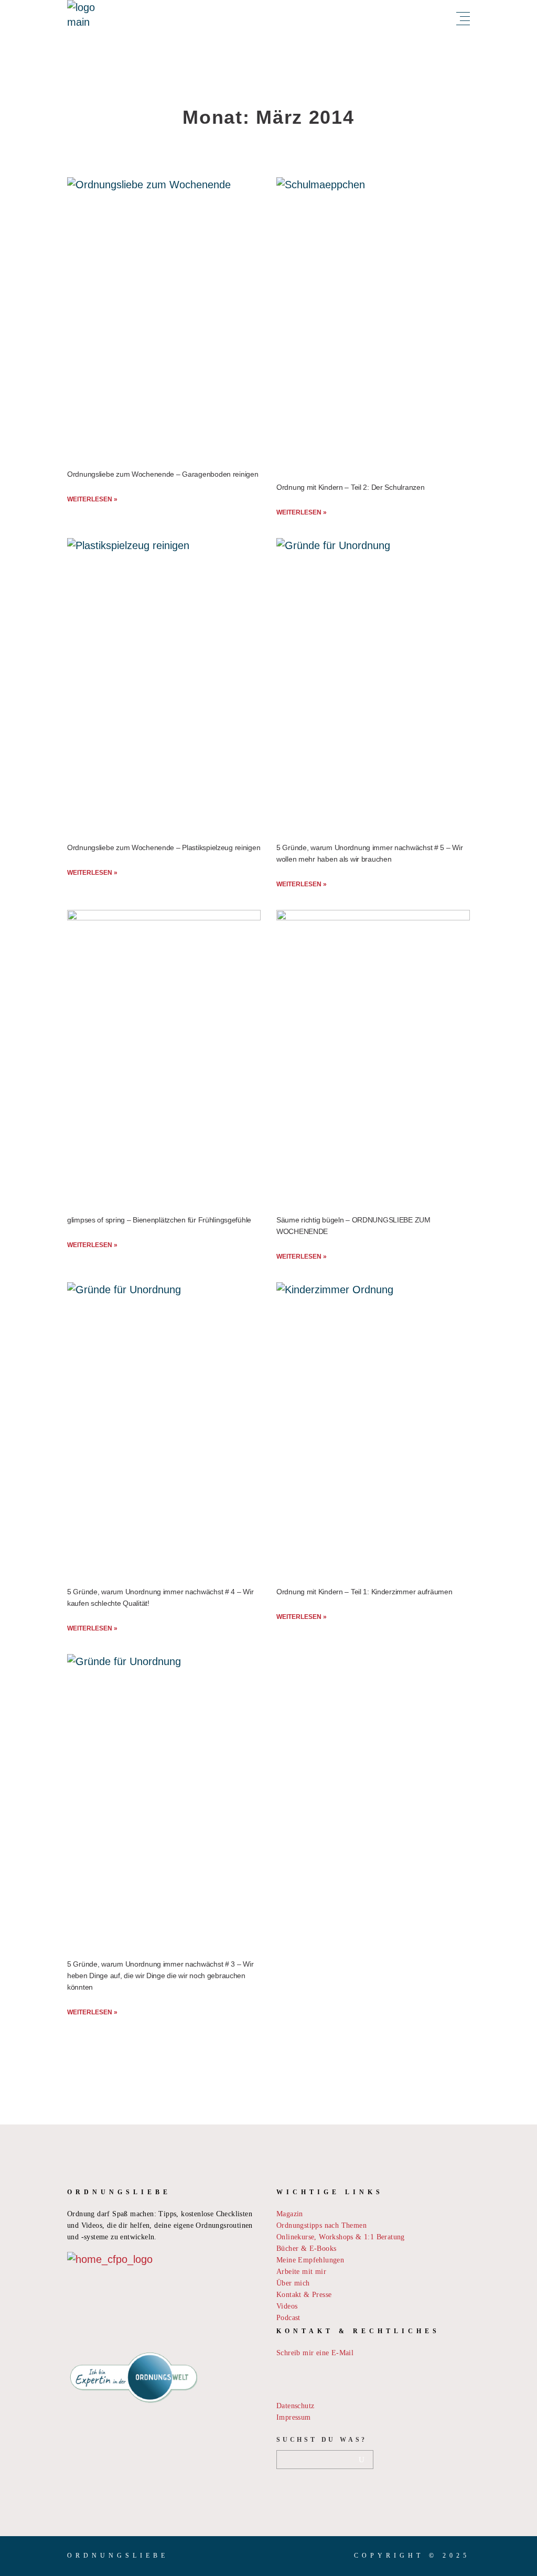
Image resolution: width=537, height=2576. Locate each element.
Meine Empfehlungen (310, 2260)
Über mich (293, 2283)
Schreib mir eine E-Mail (315, 2353)
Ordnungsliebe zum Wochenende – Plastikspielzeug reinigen (164, 847)
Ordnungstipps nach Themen (321, 2225)
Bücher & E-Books (306, 2248)
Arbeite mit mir (301, 2272)
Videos (287, 2306)
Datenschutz (295, 2406)
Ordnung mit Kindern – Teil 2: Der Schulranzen (350, 487)
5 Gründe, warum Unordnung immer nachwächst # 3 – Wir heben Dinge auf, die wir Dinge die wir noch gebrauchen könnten (160, 1976)
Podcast (288, 2318)
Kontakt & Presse (304, 2295)
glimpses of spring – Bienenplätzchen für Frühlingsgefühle (159, 1220)
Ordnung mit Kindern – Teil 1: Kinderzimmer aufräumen (364, 1592)
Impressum (294, 2417)
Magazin (290, 2214)
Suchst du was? (322, 2440)
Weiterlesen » (92, 499)
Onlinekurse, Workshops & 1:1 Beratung (341, 2237)
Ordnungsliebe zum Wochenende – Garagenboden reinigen (163, 474)
